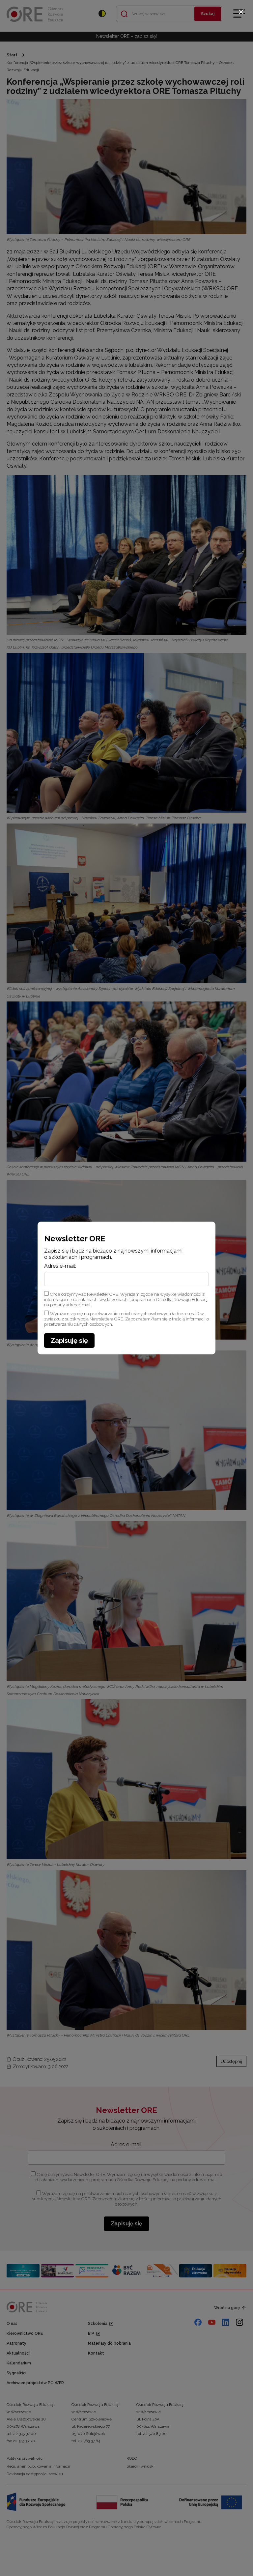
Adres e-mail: (60, 1266)
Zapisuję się (69, 1341)
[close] (241, 12)
